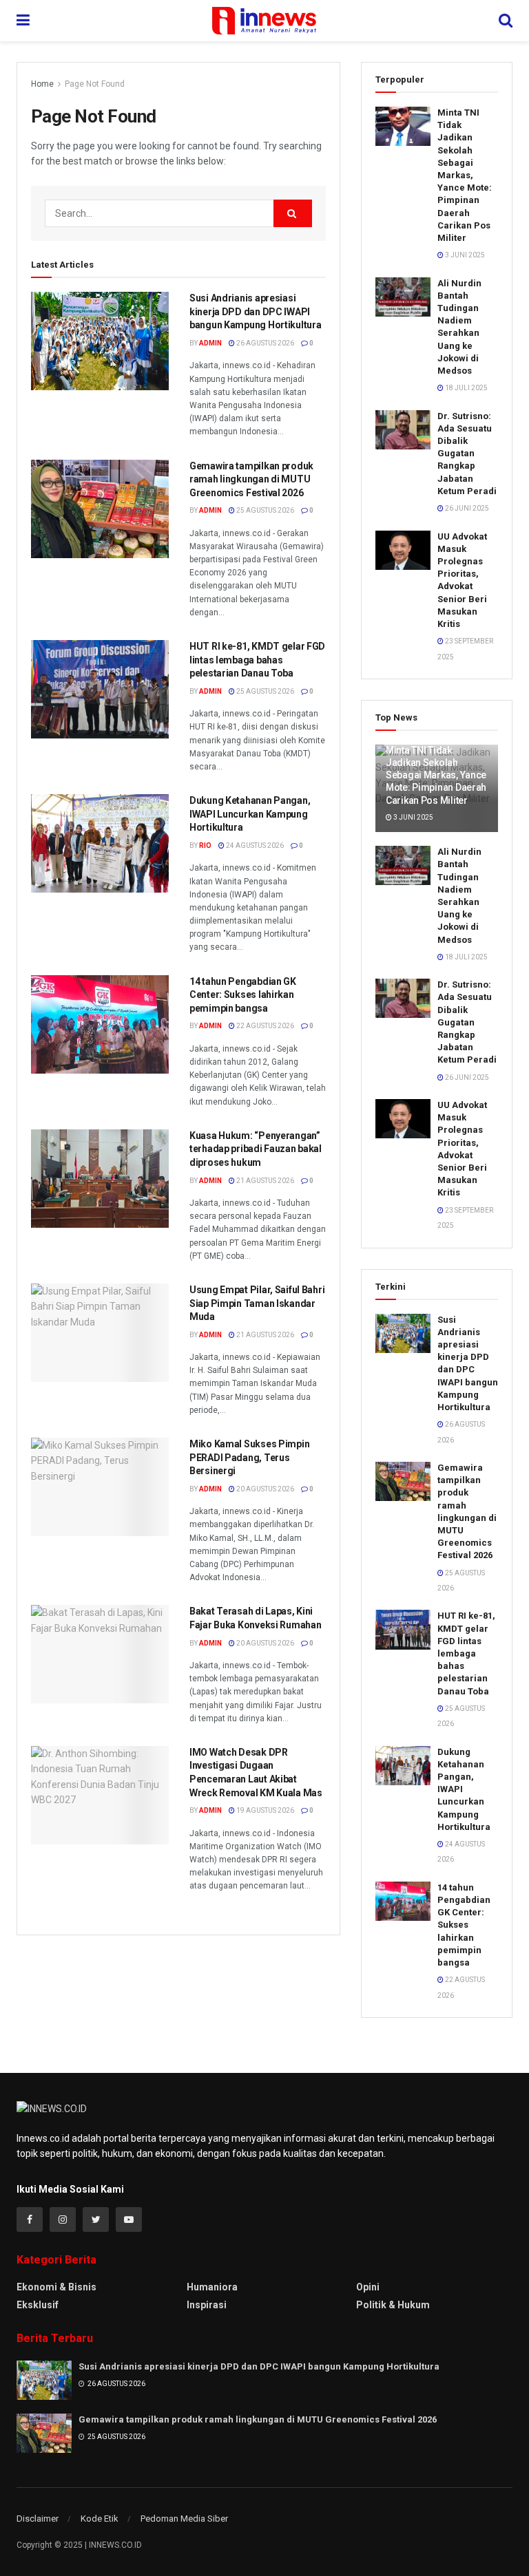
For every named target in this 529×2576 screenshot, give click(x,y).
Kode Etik (100, 2519)
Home (42, 84)
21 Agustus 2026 (264, 1181)
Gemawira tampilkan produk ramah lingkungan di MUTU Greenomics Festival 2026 (251, 479)
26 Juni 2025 (466, 508)
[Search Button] (293, 213)
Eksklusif (38, 2305)
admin (210, 343)
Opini (368, 2287)
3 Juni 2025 (464, 255)
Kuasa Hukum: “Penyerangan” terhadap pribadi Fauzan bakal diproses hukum (256, 1149)
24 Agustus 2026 (254, 845)
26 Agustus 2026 (264, 343)
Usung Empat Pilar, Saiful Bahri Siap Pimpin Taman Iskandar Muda (257, 1303)
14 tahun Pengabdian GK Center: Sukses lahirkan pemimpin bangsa (243, 995)
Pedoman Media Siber (184, 2519)
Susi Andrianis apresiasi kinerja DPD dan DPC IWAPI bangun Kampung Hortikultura (255, 311)
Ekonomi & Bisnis (56, 2287)
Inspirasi (207, 2305)
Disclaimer (38, 2519)
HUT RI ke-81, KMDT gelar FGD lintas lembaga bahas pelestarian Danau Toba (257, 660)
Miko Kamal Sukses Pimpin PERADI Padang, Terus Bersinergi (249, 1457)
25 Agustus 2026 (264, 510)
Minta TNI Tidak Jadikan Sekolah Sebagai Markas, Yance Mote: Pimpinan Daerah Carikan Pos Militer (465, 175)
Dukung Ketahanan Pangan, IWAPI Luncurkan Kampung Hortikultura (250, 814)
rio (205, 845)
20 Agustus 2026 (264, 1489)
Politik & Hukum (393, 2305)
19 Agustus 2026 (264, 1810)
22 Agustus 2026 (264, 1026)
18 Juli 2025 (466, 388)
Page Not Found (95, 84)
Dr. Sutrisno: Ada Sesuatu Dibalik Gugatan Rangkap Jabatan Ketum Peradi (467, 454)
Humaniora (212, 2287)
